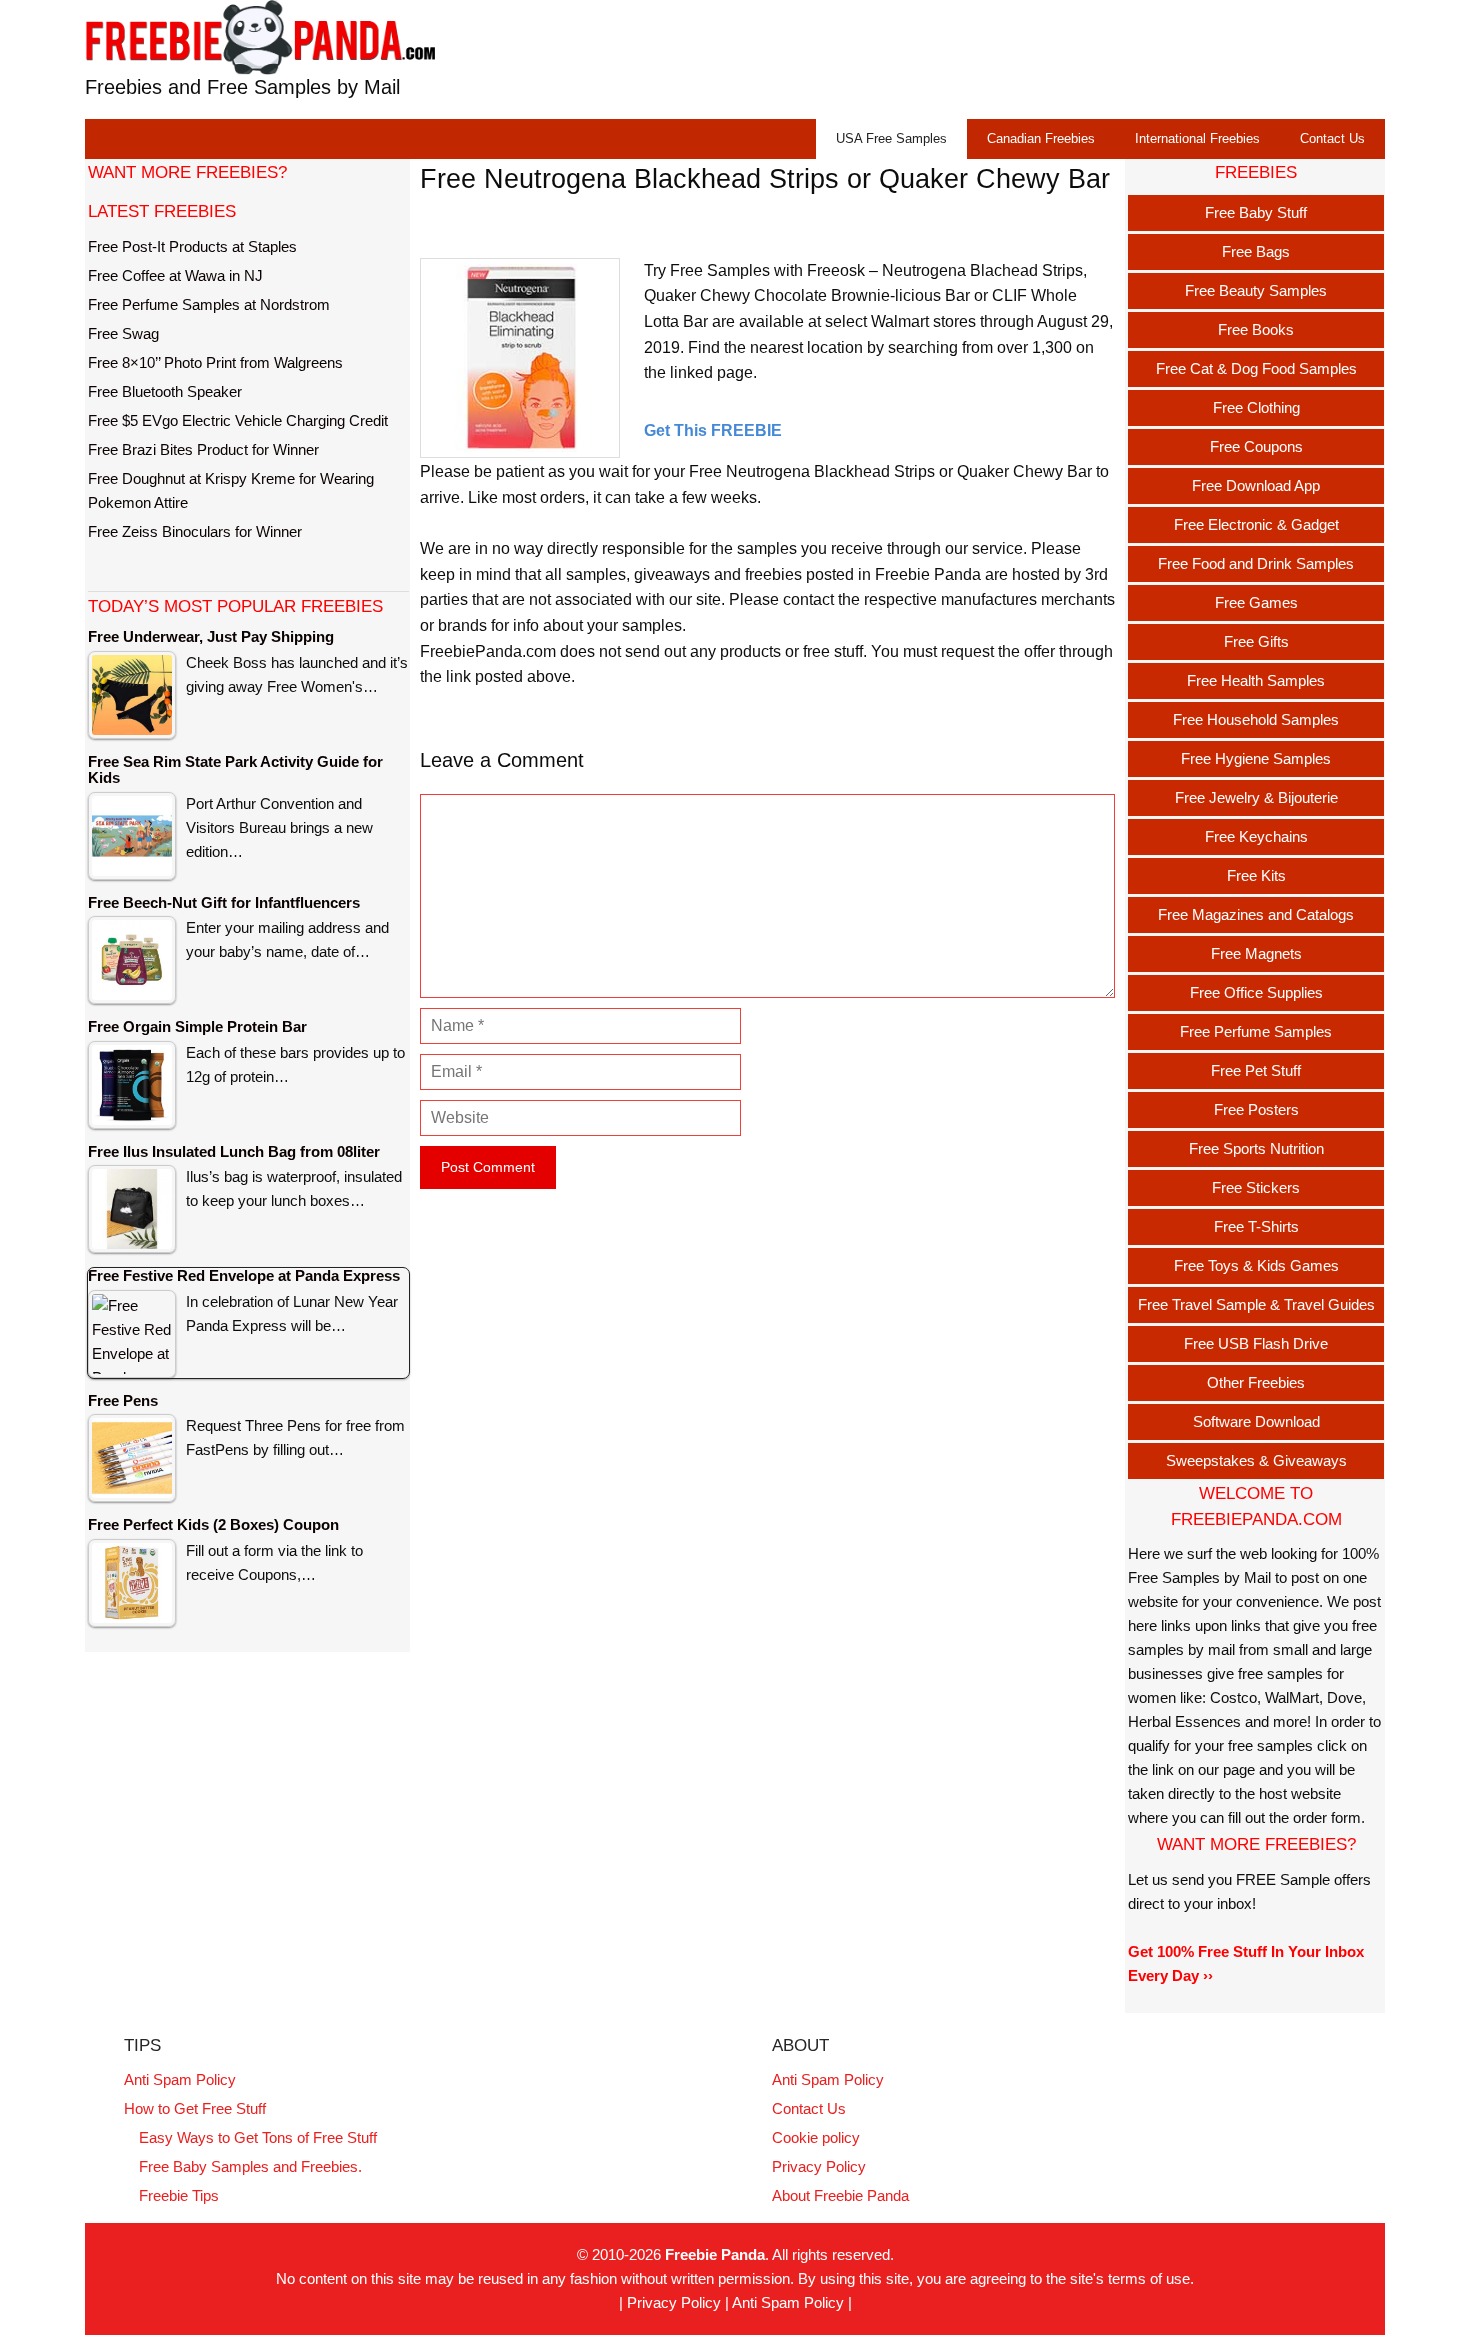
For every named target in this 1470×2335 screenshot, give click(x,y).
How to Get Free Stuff (195, 2108)
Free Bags (1256, 251)
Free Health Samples (1256, 680)
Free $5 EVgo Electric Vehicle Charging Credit (238, 420)
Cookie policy (816, 2137)
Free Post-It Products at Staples (192, 246)
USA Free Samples (891, 138)
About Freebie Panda (840, 2195)
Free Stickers (1256, 1187)
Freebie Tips (179, 2195)
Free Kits (1256, 875)
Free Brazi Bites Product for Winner (203, 449)
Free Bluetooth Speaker (165, 391)
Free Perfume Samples (1256, 1031)
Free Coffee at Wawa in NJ (175, 275)
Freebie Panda (715, 2254)
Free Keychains (1256, 836)
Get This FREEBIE (713, 430)
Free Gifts (1256, 641)
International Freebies (1197, 138)
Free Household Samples (1256, 719)
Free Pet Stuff (1256, 1070)
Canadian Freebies (1041, 138)
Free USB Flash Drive (1256, 1343)
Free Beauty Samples (1256, 290)
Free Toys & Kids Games (1256, 1265)
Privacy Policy (819, 2166)
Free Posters (1256, 1109)
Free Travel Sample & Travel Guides (1256, 1304)
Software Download (1256, 1421)
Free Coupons (1256, 446)
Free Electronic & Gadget (1256, 524)
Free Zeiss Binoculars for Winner (195, 531)
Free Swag (123, 333)
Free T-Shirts (1256, 1226)
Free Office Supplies (1256, 992)
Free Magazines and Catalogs (1256, 914)
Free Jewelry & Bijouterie (1256, 797)
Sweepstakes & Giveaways (1256, 1460)
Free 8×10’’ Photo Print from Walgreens (215, 362)
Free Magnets (1256, 953)
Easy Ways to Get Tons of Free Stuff (258, 2137)
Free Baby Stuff (1256, 212)
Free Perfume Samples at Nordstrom (209, 304)
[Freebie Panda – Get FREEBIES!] (260, 36)
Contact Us (1332, 138)
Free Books (1256, 329)
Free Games (1256, 602)
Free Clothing (1256, 407)
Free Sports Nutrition (1256, 1148)
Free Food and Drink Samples (1256, 563)
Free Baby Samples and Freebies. (250, 2166)
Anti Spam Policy (180, 2079)
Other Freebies (1256, 1382)
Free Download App (1256, 485)
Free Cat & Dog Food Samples (1256, 368)
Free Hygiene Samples (1256, 758)
